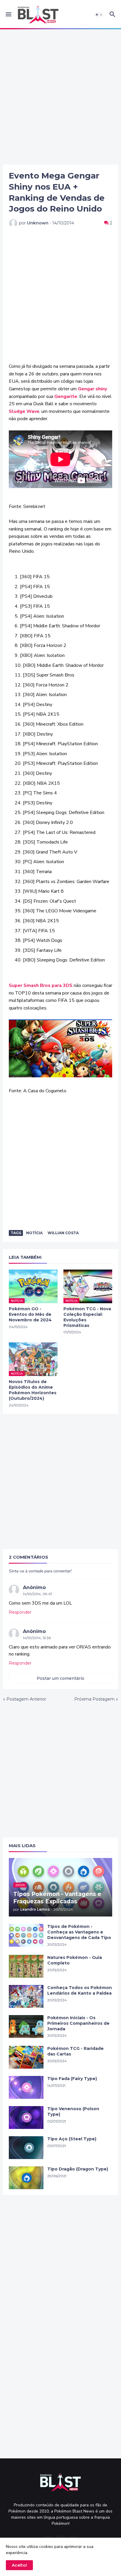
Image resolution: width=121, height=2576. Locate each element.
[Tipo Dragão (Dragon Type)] (26, 2178)
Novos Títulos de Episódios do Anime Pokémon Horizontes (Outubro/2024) (33, 1390)
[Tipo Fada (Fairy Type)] (26, 2087)
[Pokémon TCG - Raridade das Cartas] (26, 2057)
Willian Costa (63, 1233)
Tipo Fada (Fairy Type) (72, 2079)
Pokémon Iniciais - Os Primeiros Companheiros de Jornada (78, 2023)
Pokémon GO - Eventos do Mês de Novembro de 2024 (30, 1314)
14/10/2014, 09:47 (38, 1594)
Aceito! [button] (19, 2565)
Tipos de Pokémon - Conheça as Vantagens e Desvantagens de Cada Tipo (79, 1932)
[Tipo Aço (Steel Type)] (26, 2148)
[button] (8, 15)
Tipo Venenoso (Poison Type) (73, 2112)
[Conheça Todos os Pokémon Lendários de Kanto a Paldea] (26, 1996)
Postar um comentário (60, 1678)
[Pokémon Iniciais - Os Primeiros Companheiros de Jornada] (26, 2027)
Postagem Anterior (26, 1699)
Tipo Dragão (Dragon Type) (78, 2169)
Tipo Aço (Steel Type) (72, 2139)
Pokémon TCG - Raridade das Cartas (75, 2051)
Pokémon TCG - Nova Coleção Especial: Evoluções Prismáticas (87, 1317)
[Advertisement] (60, 97)
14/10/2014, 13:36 (37, 1638)
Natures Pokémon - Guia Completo (75, 1960)
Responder (20, 1612)
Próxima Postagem (94, 1699)
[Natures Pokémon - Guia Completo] (26, 1966)
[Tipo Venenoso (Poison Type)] (26, 2118)
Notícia (34, 1233)
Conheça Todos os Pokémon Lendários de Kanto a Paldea (80, 1990)
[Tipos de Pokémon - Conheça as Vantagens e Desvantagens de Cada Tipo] (26, 1935)
